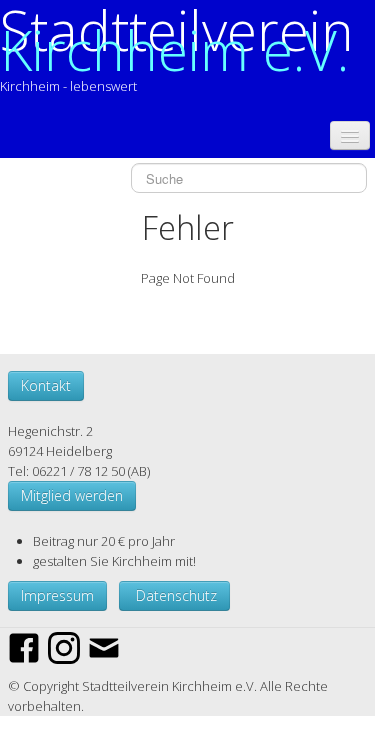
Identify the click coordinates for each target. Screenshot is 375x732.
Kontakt (46, 385)
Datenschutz (174, 595)
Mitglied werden (72, 495)
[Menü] (350, 135)
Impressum (57, 595)
